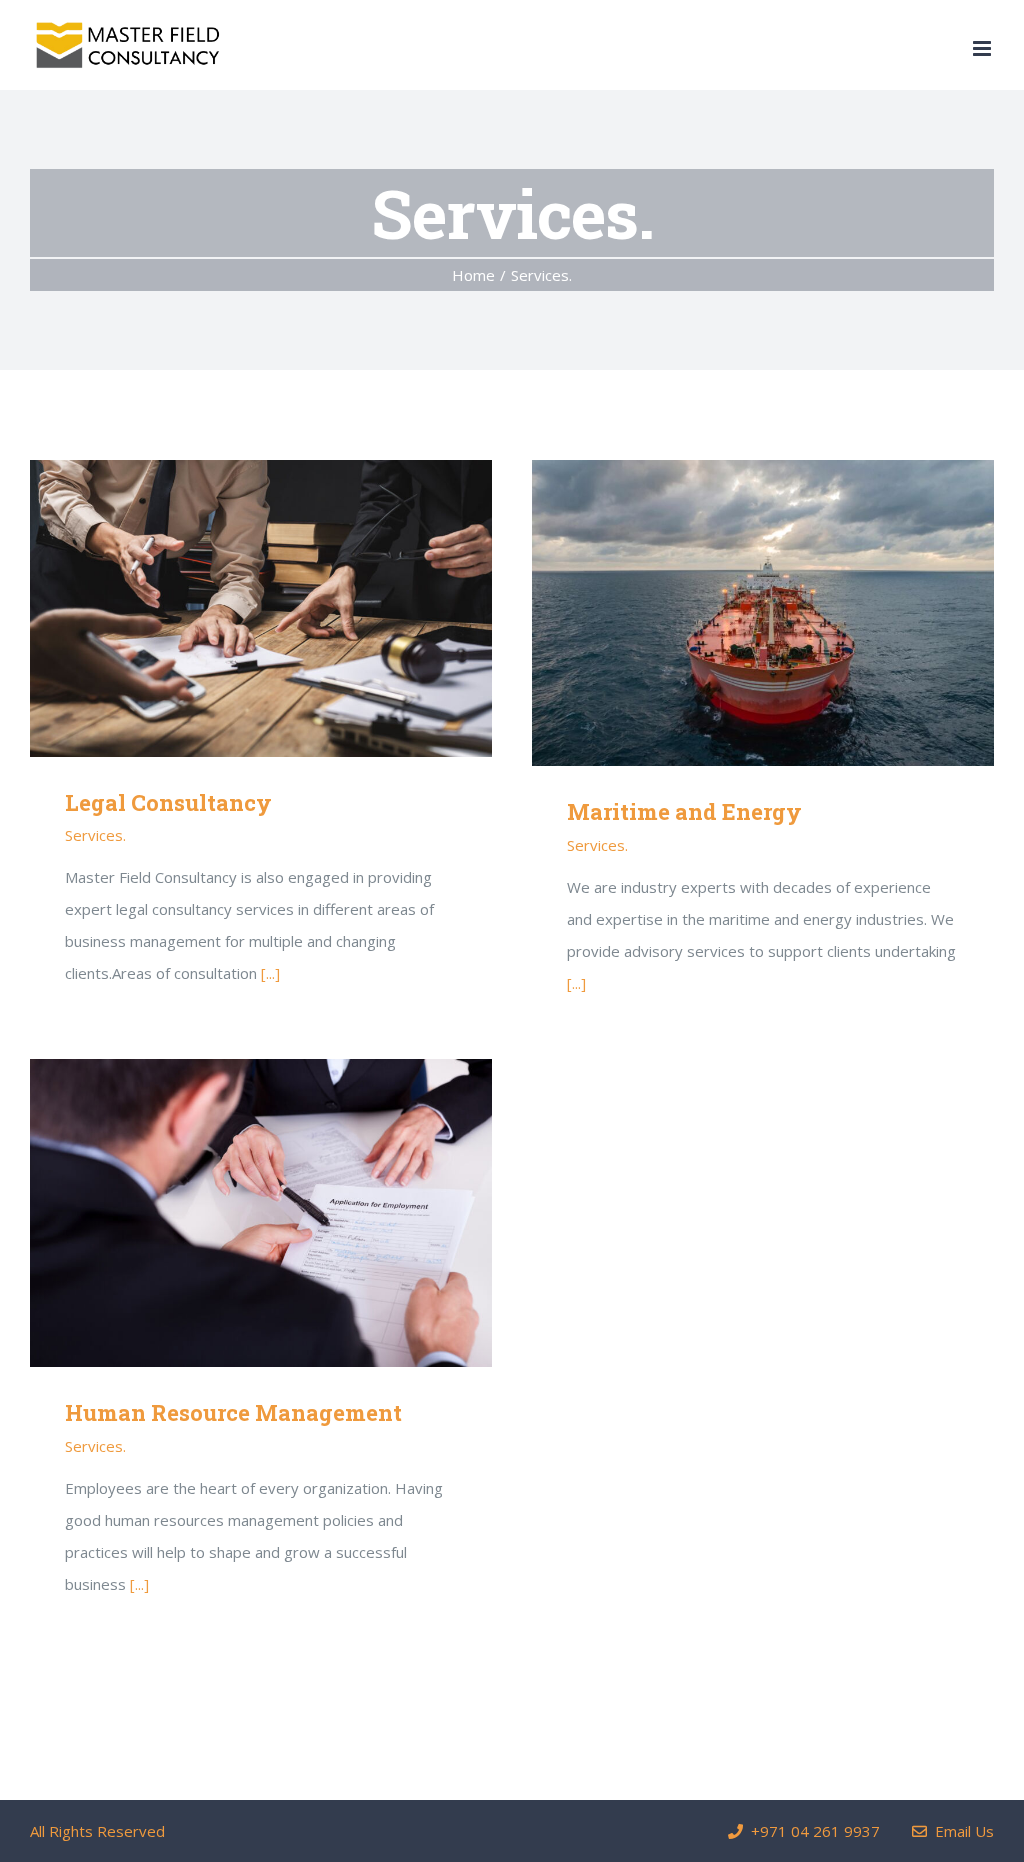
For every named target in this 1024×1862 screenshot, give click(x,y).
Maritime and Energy (733, 613)
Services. (95, 835)
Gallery (289, 608)
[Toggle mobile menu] (983, 48)
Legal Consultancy (231, 608)
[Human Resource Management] (261, 1213)
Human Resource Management (231, 1213)
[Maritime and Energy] (763, 613)
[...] (270, 973)
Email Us (960, 1831)
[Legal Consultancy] (261, 608)
